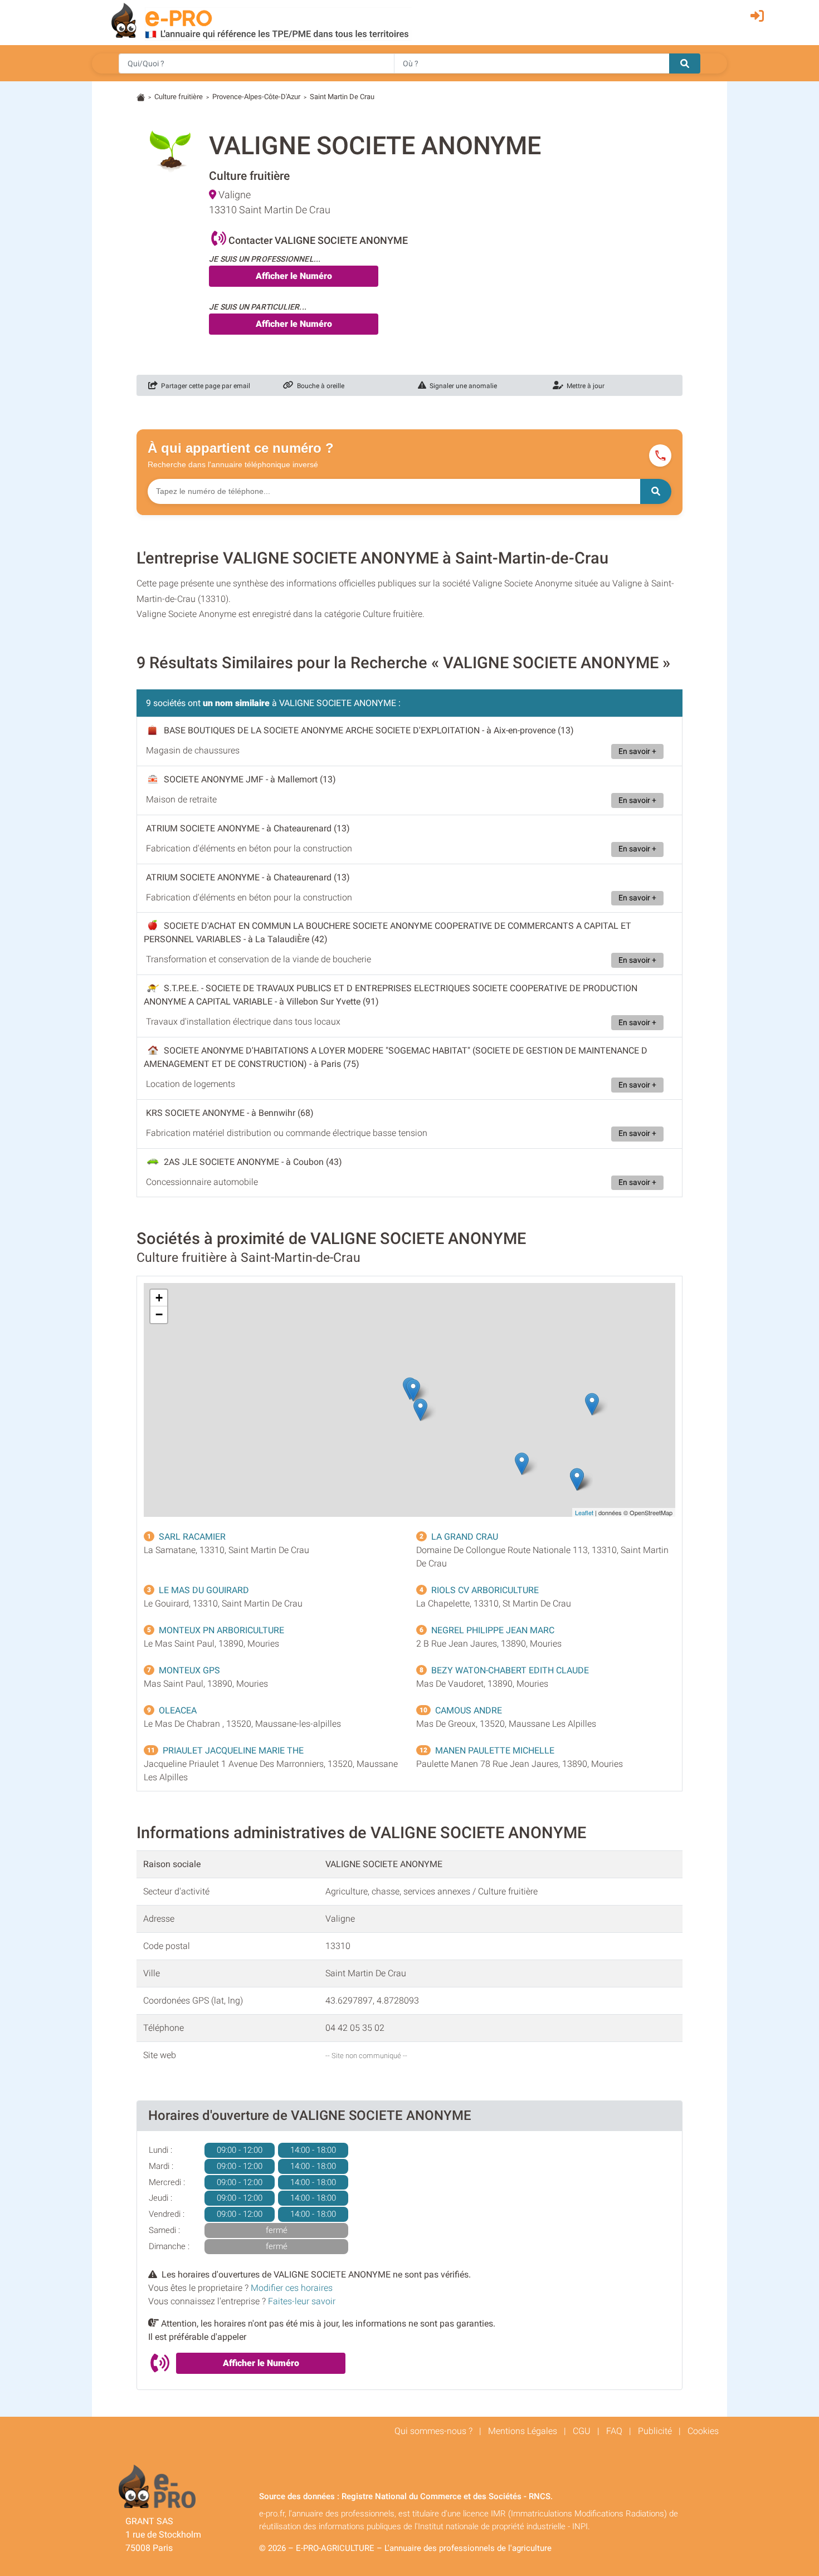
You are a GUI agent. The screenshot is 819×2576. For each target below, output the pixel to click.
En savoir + (637, 751)
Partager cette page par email (204, 386)
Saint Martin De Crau (342, 97)
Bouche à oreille (319, 386)
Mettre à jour (584, 386)
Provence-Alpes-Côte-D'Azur (256, 97)
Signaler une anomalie (462, 386)
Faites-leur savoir (302, 2301)
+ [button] (159, 1298)
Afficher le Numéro (294, 276)
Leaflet (584, 1512)
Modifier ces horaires (292, 2288)
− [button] (159, 1314)
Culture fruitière (179, 97)
